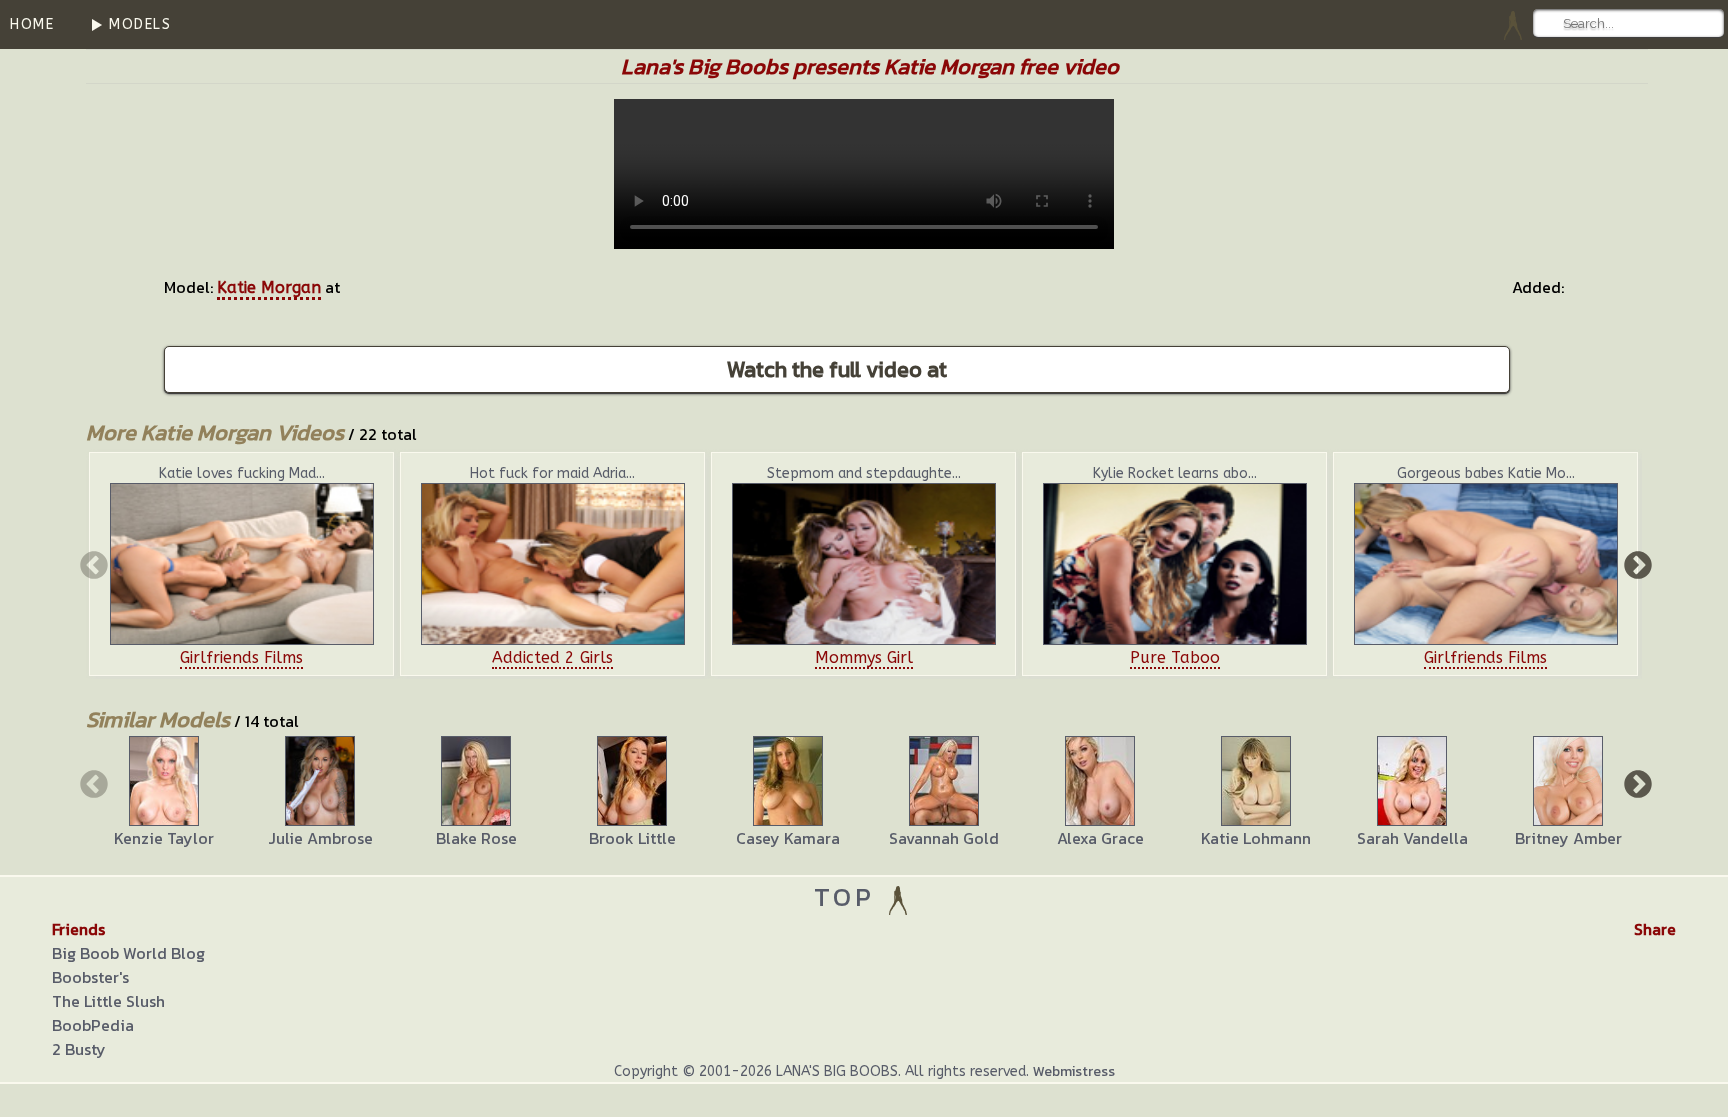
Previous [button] (92, 564)
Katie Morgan (269, 287)
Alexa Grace (1100, 838)
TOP (849, 896)
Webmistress (1074, 1071)
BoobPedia (93, 1025)
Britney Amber (1568, 838)
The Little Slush (108, 1001)
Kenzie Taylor (164, 838)
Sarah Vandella (1412, 838)
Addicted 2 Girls (552, 657)
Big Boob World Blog (128, 953)
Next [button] (1636, 564)
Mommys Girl (864, 657)
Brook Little (632, 838)
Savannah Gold (944, 838)
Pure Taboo (1175, 657)
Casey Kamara (788, 838)
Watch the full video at (837, 369)
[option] (241, 564)
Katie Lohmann (1256, 838)
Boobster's (90, 977)
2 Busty (79, 1049)
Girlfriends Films (241, 657)
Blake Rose (476, 838)
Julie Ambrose (320, 838)
